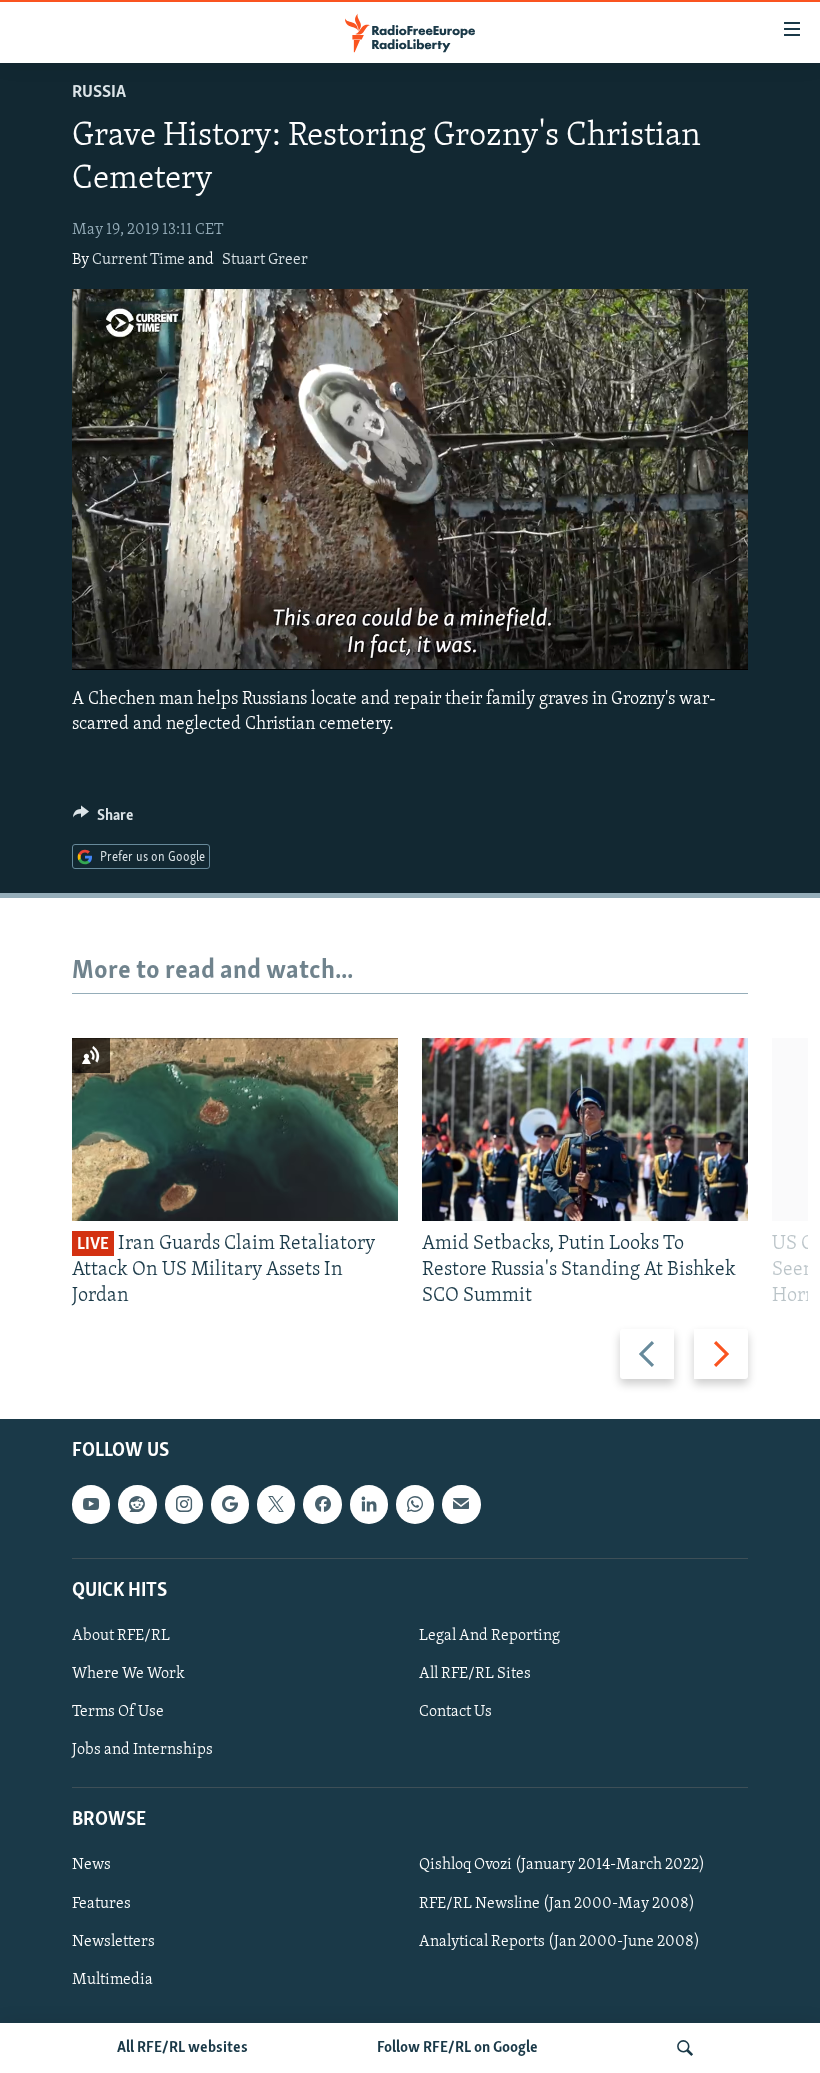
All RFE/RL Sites (475, 1674)
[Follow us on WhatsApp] (415, 1505)
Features (101, 1904)
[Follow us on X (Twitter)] (276, 1505)
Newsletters (113, 1942)
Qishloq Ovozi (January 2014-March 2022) (562, 1866)
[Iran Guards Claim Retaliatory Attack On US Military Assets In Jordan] (235, 1129)
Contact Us (455, 1712)
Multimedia (112, 1980)
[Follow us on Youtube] (91, 1505)
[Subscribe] (461, 1505)
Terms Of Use (118, 1712)
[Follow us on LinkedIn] (369, 1505)
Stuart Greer (265, 260)
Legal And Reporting (489, 1636)
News (91, 1866)
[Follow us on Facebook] (322, 1505)
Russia (99, 93)
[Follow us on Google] (230, 1505)
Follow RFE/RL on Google (457, 2048)
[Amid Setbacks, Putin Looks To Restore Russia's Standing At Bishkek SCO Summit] (585, 1129)
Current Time (138, 260)
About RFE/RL (121, 1636)
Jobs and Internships (142, 1750)
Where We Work (128, 1674)
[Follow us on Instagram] (184, 1505)
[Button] (103, 820)
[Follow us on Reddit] (137, 1505)
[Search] (685, 2048)
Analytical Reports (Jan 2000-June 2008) (559, 1942)
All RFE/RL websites (182, 2048)
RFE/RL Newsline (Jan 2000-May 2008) (557, 1904)
